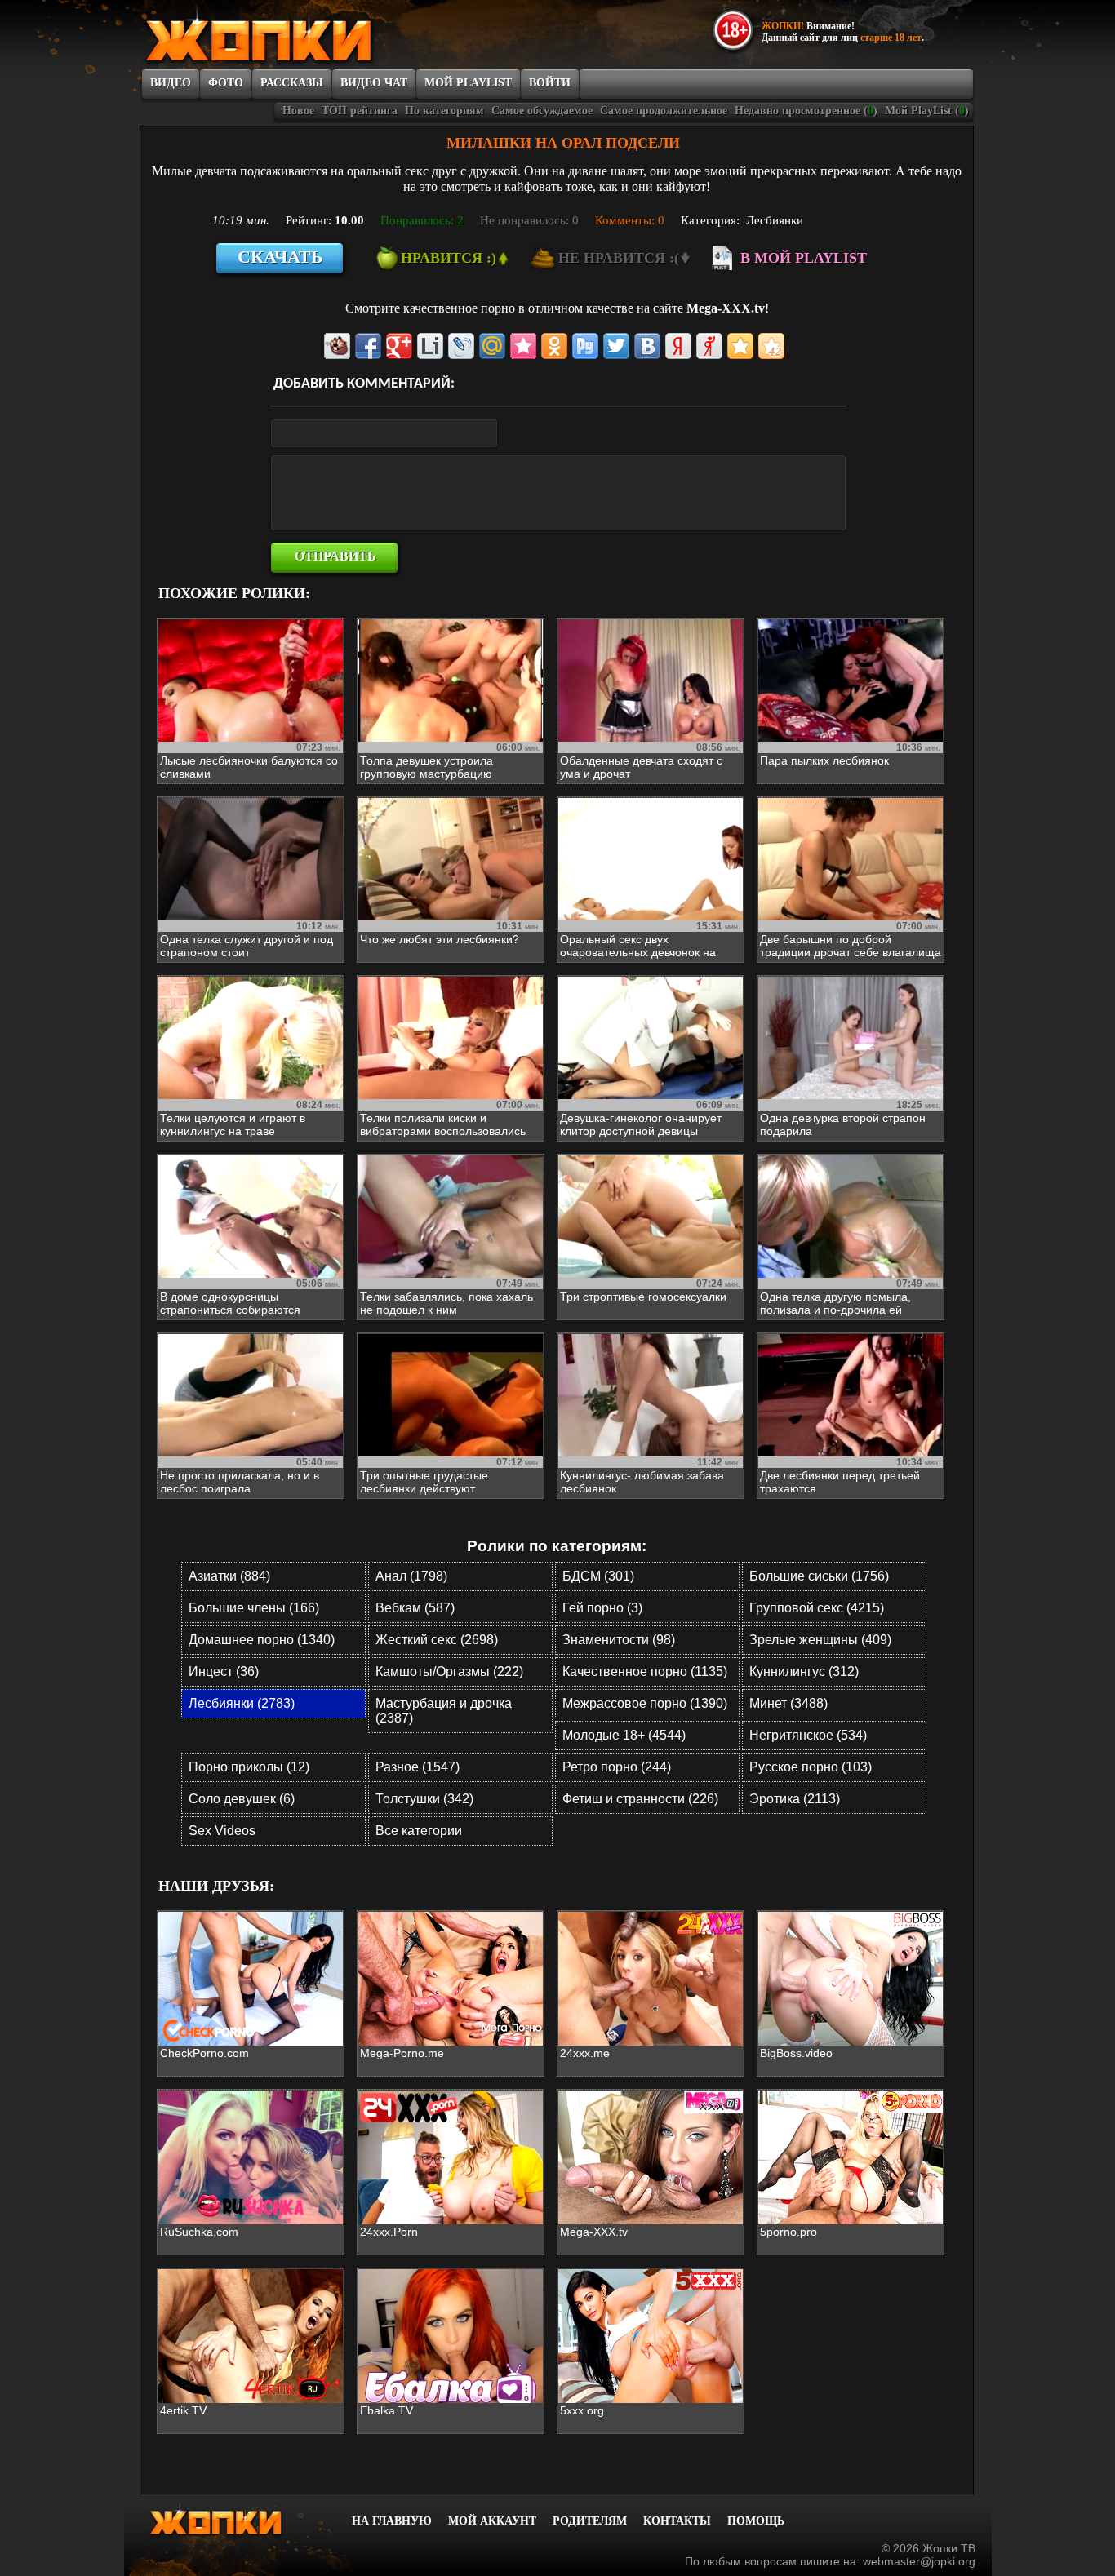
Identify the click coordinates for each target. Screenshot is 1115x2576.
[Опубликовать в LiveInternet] (430, 346)
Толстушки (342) (424, 1799)
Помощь (756, 2521)
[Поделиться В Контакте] (647, 346)
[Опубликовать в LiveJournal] (461, 346)
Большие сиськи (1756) (819, 1576)
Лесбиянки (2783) (242, 1703)
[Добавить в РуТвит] (585, 346)
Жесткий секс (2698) (437, 1640)
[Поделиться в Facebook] (368, 346)
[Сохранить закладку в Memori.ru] (523, 346)
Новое (298, 111)
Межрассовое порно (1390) (645, 1703)
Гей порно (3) (602, 1608)
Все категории (419, 1831)
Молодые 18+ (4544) (624, 1735)
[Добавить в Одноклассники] (554, 346)
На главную (392, 2521)
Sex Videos (222, 1831)
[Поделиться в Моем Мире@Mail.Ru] (492, 346)
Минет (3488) (788, 1703)
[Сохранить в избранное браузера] (740, 346)
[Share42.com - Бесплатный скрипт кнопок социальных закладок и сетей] (771, 346)
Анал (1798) (411, 1576)
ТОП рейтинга (360, 111)
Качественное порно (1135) (645, 1672)
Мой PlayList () (927, 111)
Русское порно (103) (811, 1767)
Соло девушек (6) (242, 1799)
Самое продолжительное (664, 111)
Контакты (677, 2521)
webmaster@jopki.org (919, 2561)
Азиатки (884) (229, 1576)
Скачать (280, 257)
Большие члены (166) (254, 1608)
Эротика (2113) (795, 1799)
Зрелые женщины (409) (820, 1640)
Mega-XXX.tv (726, 308)
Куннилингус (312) (804, 1672)
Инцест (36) (224, 1672)
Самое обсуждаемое (542, 111)
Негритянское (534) (808, 1735)
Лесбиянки (775, 220)
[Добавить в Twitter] (616, 346)
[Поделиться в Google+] (399, 346)
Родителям (590, 2521)
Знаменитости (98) (619, 1640)
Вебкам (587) (415, 1608)
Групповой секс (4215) (817, 1608)
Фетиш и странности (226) (640, 1799)
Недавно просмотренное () (806, 111)
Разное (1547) (418, 1767)
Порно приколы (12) (249, 1767)
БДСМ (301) (598, 1576)
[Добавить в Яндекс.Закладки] (678, 346)
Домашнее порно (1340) (262, 1640)
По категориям (444, 111)
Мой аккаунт (492, 2521)
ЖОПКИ (296, 35)
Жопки (238, 2519)
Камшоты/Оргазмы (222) (449, 1672)
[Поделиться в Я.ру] (709, 346)
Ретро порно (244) (617, 1767)
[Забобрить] (337, 346)
